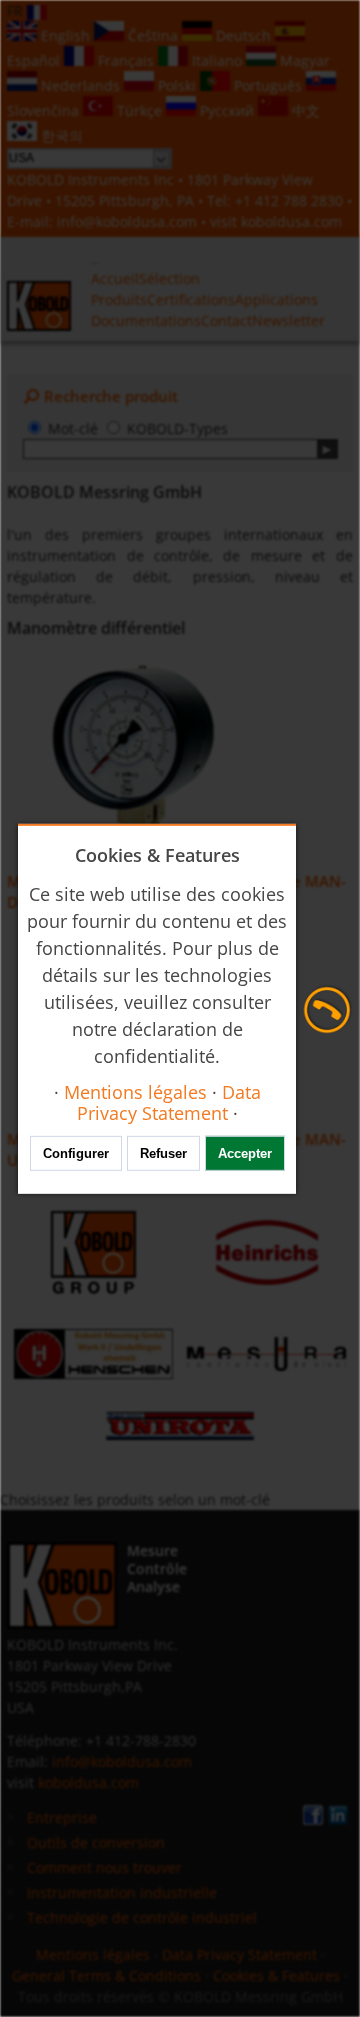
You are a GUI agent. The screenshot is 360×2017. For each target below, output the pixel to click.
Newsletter (288, 320)
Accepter (245, 1153)
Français (126, 60)
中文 (304, 110)
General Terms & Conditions (106, 1975)
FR (17, 10)
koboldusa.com (291, 221)
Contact (226, 320)
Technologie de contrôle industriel (142, 1917)
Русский (227, 110)
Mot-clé (73, 428)
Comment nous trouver (104, 1867)
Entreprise (62, 1817)
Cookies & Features (276, 1975)
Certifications (191, 299)
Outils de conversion (96, 1842)
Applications (276, 299)
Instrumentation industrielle (122, 1892)
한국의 (60, 135)
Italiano (217, 60)
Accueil (115, 278)
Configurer (76, 1153)
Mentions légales (93, 1954)
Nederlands (80, 85)
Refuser (163, 1153)
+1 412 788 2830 (291, 200)
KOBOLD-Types (177, 428)
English (65, 35)
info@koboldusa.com (127, 221)
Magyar (303, 60)
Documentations (146, 320)
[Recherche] (327, 449)
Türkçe (139, 110)
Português (268, 85)
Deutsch (243, 35)
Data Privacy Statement (239, 1954)
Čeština (153, 35)
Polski (177, 85)
